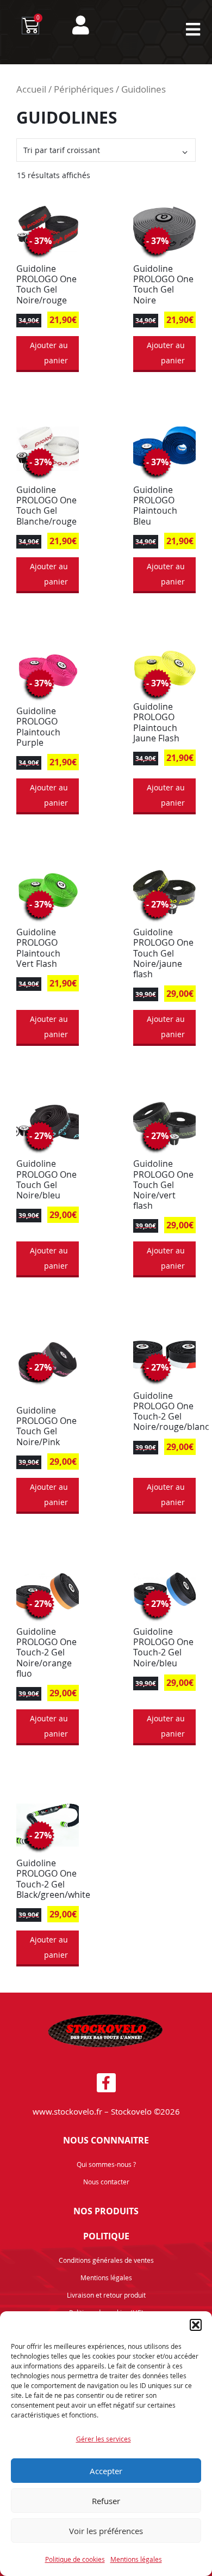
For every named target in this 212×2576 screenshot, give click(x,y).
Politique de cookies (75, 2559)
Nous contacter (106, 2182)
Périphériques (84, 89)
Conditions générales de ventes (106, 2260)
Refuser (106, 2501)
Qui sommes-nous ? (106, 2164)
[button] (196, 2325)
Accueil (31, 89)
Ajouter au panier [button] (49, 353)
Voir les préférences (106, 2531)
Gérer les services (104, 2439)
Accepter (106, 2471)
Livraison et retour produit (106, 2295)
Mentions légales (136, 2559)
